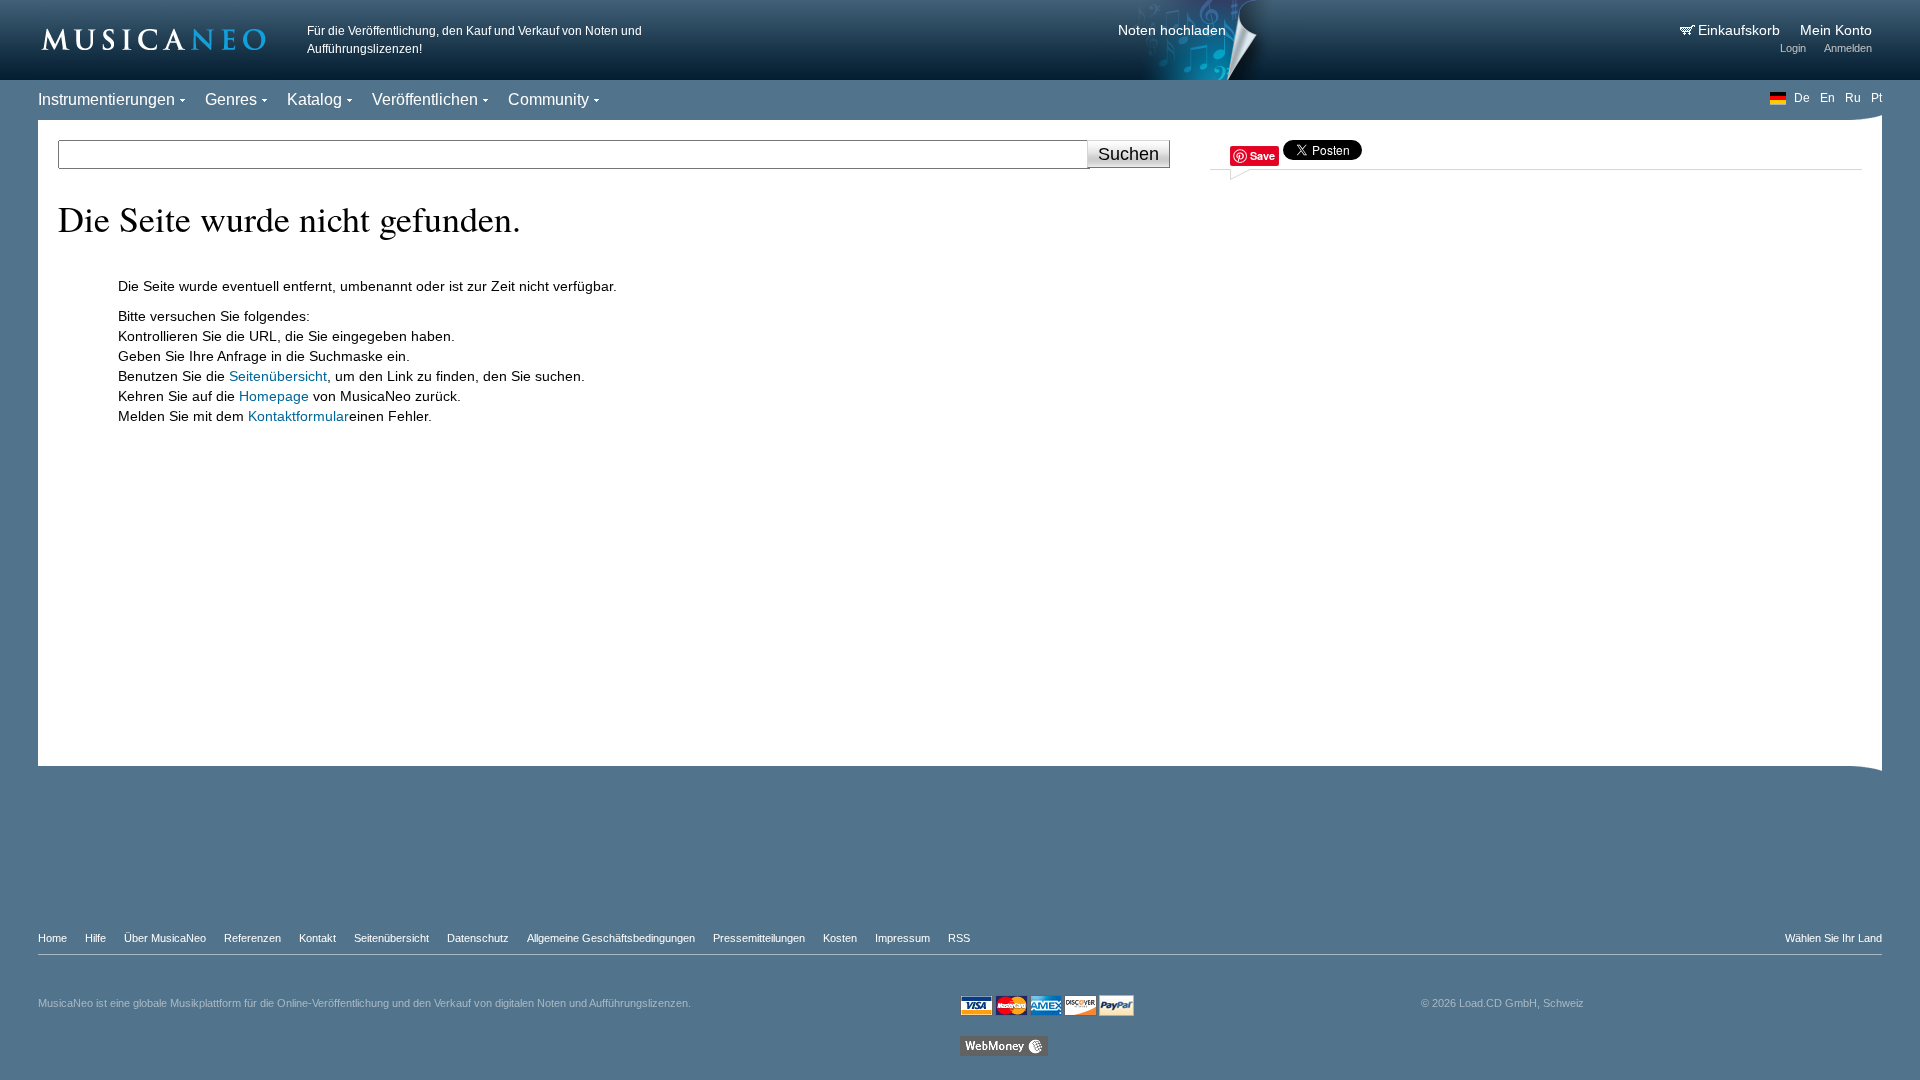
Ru (1853, 98)
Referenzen (252, 938)
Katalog (314, 99)
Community (548, 99)
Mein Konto (1836, 30)
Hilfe (95, 938)
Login (1793, 48)
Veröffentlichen (425, 99)
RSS (959, 938)
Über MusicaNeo (165, 938)
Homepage (274, 396)
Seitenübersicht (278, 376)
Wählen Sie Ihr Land (1833, 938)
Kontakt (317, 938)
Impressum (902, 938)
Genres (231, 99)
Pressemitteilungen (759, 938)
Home (52, 938)
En (1827, 98)
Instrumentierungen (106, 99)
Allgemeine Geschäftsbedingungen (611, 938)
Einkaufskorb (1741, 30)
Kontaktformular (298, 416)
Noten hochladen (1172, 30)
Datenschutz (478, 938)
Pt (1876, 98)
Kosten (840, 938)
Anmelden (1848, 48)
